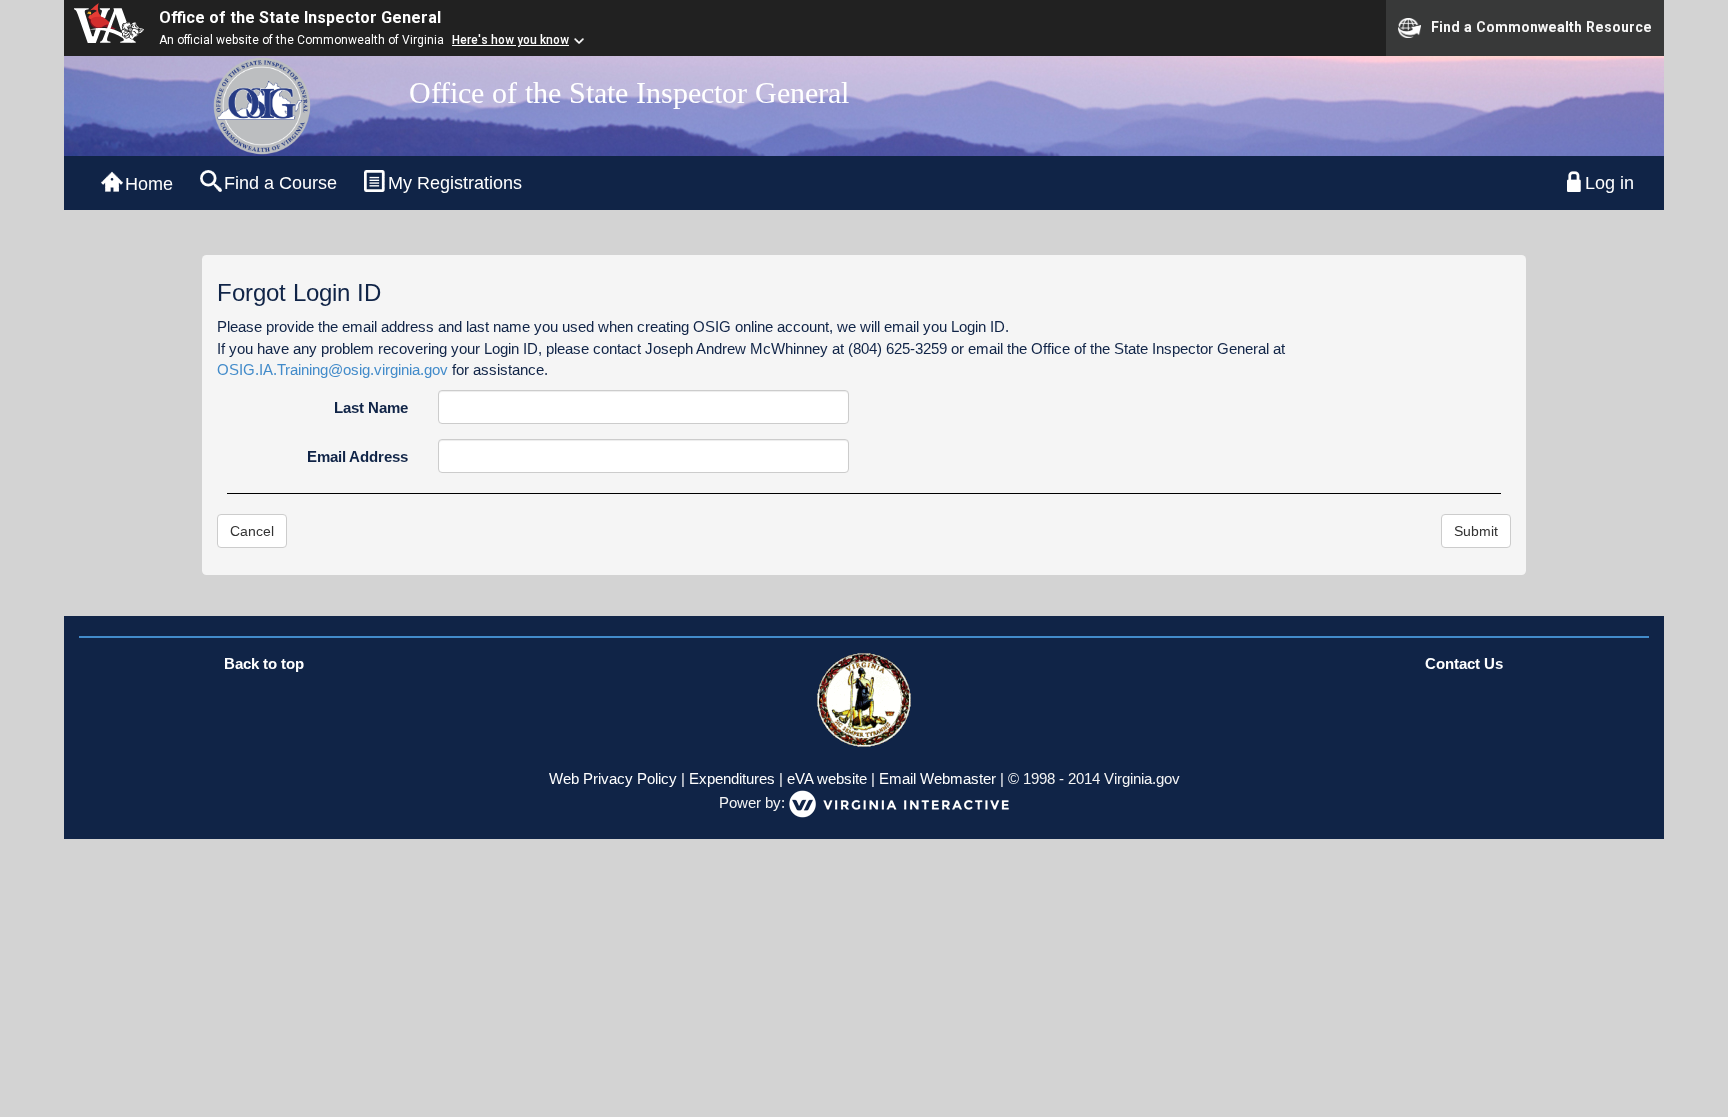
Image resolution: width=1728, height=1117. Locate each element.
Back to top (264, 663)
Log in (1609, 183)
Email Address (357, 456)
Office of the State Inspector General (300, 17)
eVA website (827, 778)
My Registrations (455, 183)
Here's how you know (510, 40)
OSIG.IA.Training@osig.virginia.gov (332, 369)
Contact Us (1464, 663)
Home (149, 184)
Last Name (371, 407)
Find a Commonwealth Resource (1541, 26)
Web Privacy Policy (613, 778)
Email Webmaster (937, 778)
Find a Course (280, 183)
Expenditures (732, 778)
